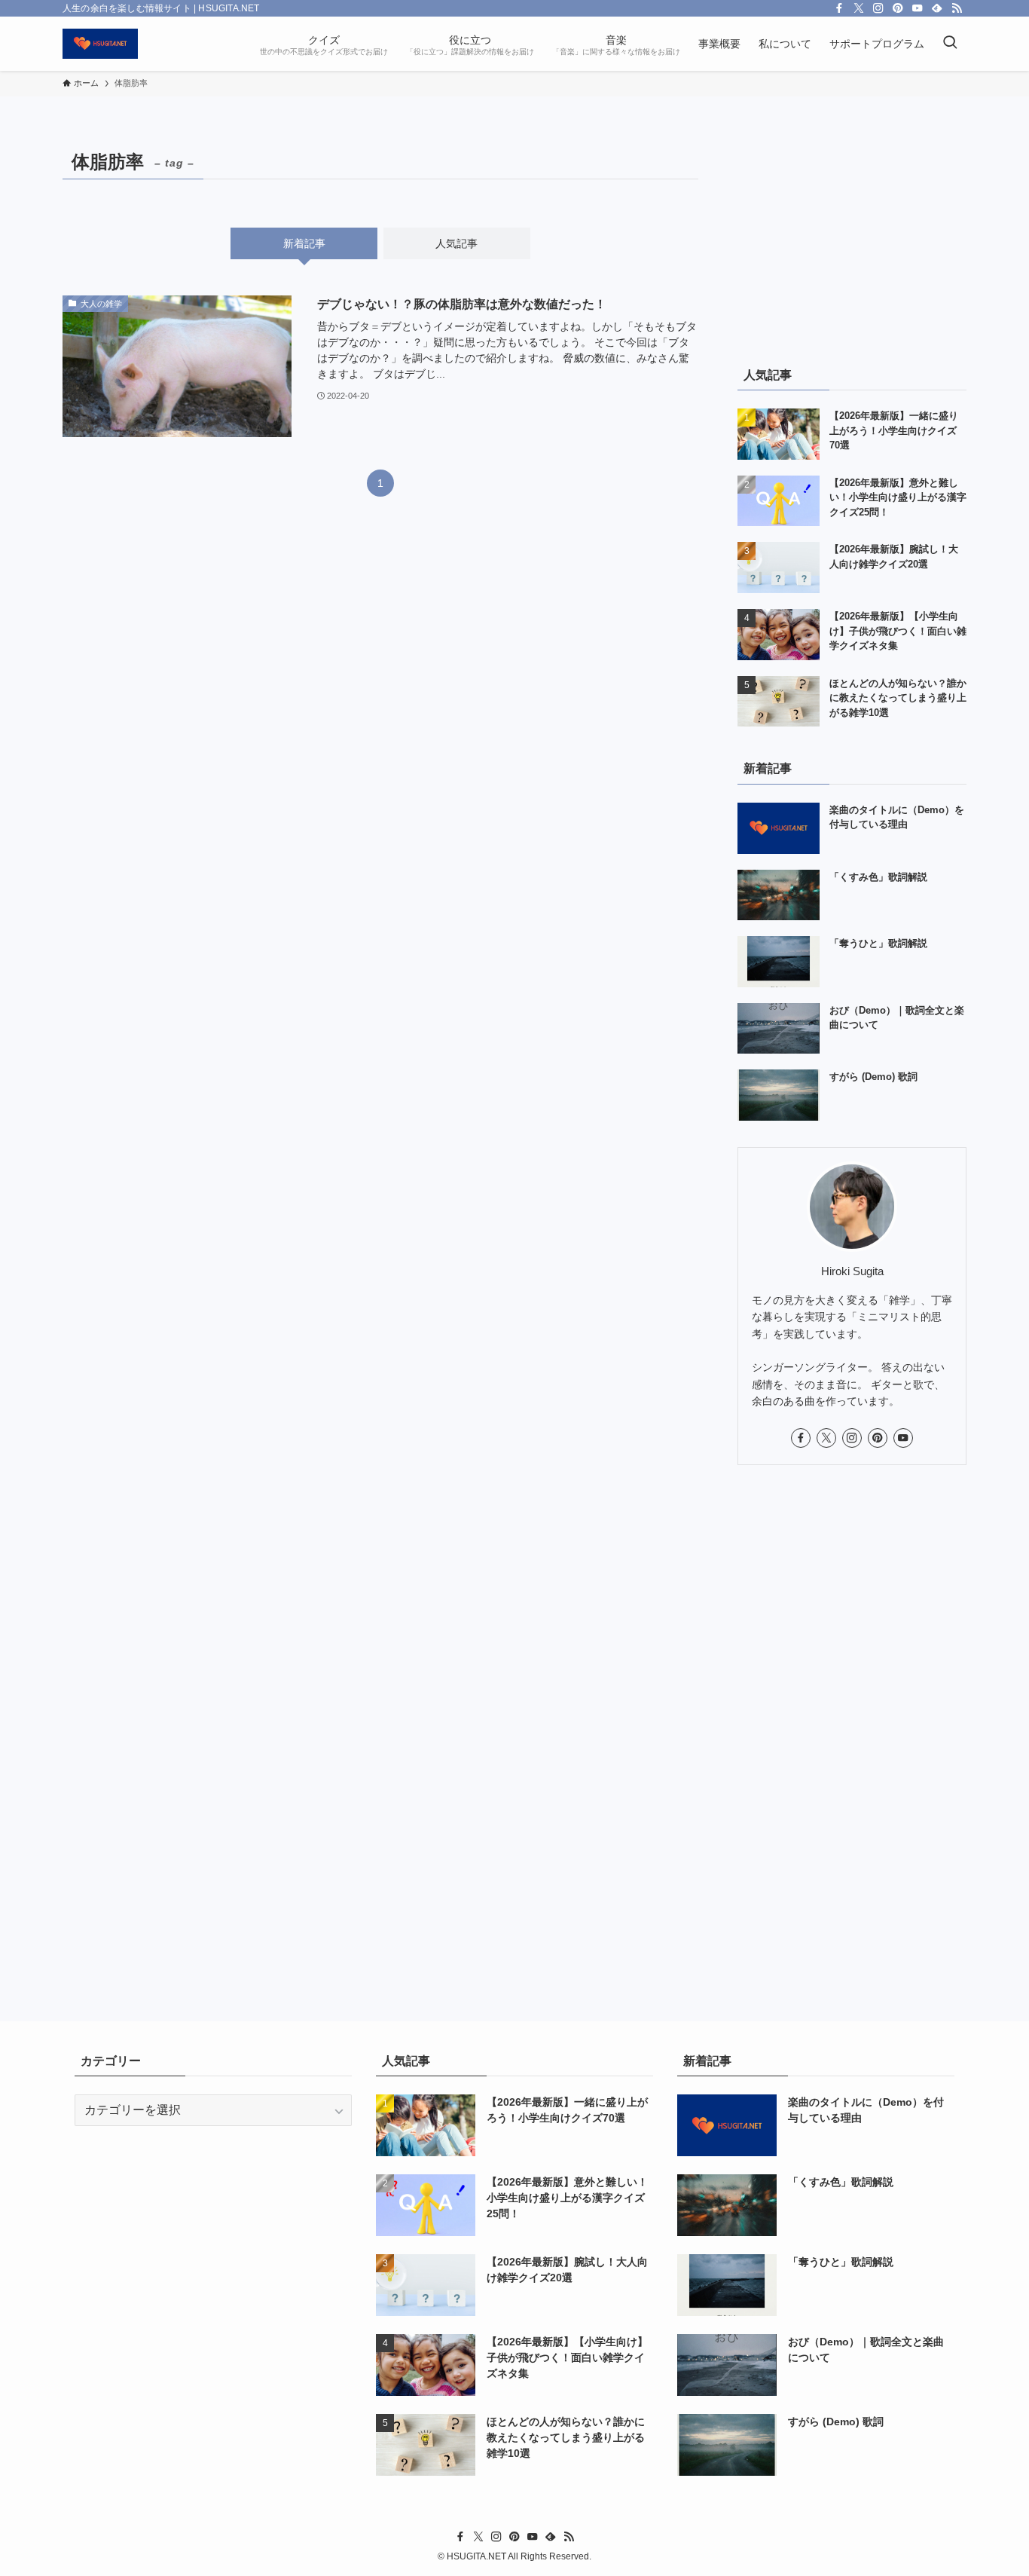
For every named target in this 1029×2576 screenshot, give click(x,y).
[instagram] (878, 8)
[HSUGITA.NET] (100, 44)
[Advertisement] (852, 239)
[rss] (957, 8)
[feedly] (937, 8)
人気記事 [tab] (456, 243)
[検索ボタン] (950, 44)
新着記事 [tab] (304, 243)
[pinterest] (898, 8)
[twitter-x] (859, 8)
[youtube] (918, 8)
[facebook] (839, 8)
